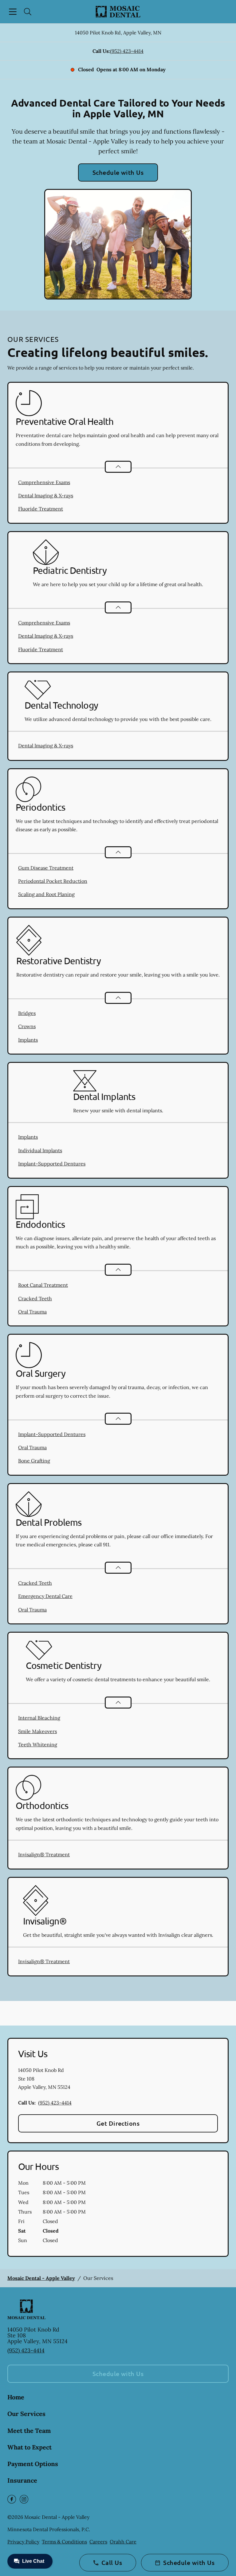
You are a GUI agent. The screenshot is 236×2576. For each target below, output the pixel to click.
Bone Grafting (34, 1461)
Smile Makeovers (37, 1731)
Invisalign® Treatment (44, 1854)
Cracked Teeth (35, 1298)
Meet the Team (29, 2431)
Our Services (26, 2414)
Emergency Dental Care (45, 1596)
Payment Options (33, 2464)
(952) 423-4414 (127, 51)
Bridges (27, 1013)
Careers (98, 2542)
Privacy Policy (23, 2542)
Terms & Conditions (64, 2542)
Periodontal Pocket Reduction (53, 881)
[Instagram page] (24, 2499)
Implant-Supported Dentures (52, 1164)
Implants (28, 1040)
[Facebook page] (12, 2499)
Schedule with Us (118, 172)
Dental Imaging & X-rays (46, 495)
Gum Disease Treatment (46, 868)
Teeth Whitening (38, 1744)
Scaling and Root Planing (46, 894)
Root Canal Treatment (43, 1285)
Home (16, 2397)
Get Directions (118, 2123)
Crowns (27, 1026)
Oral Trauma (32, 1312)
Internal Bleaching (39, 1718)
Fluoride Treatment (41, 509)
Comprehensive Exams (44, 482)
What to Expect (29, 2447)
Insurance (22, 2480)
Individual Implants (40, 1150)
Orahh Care (123, 2542)
